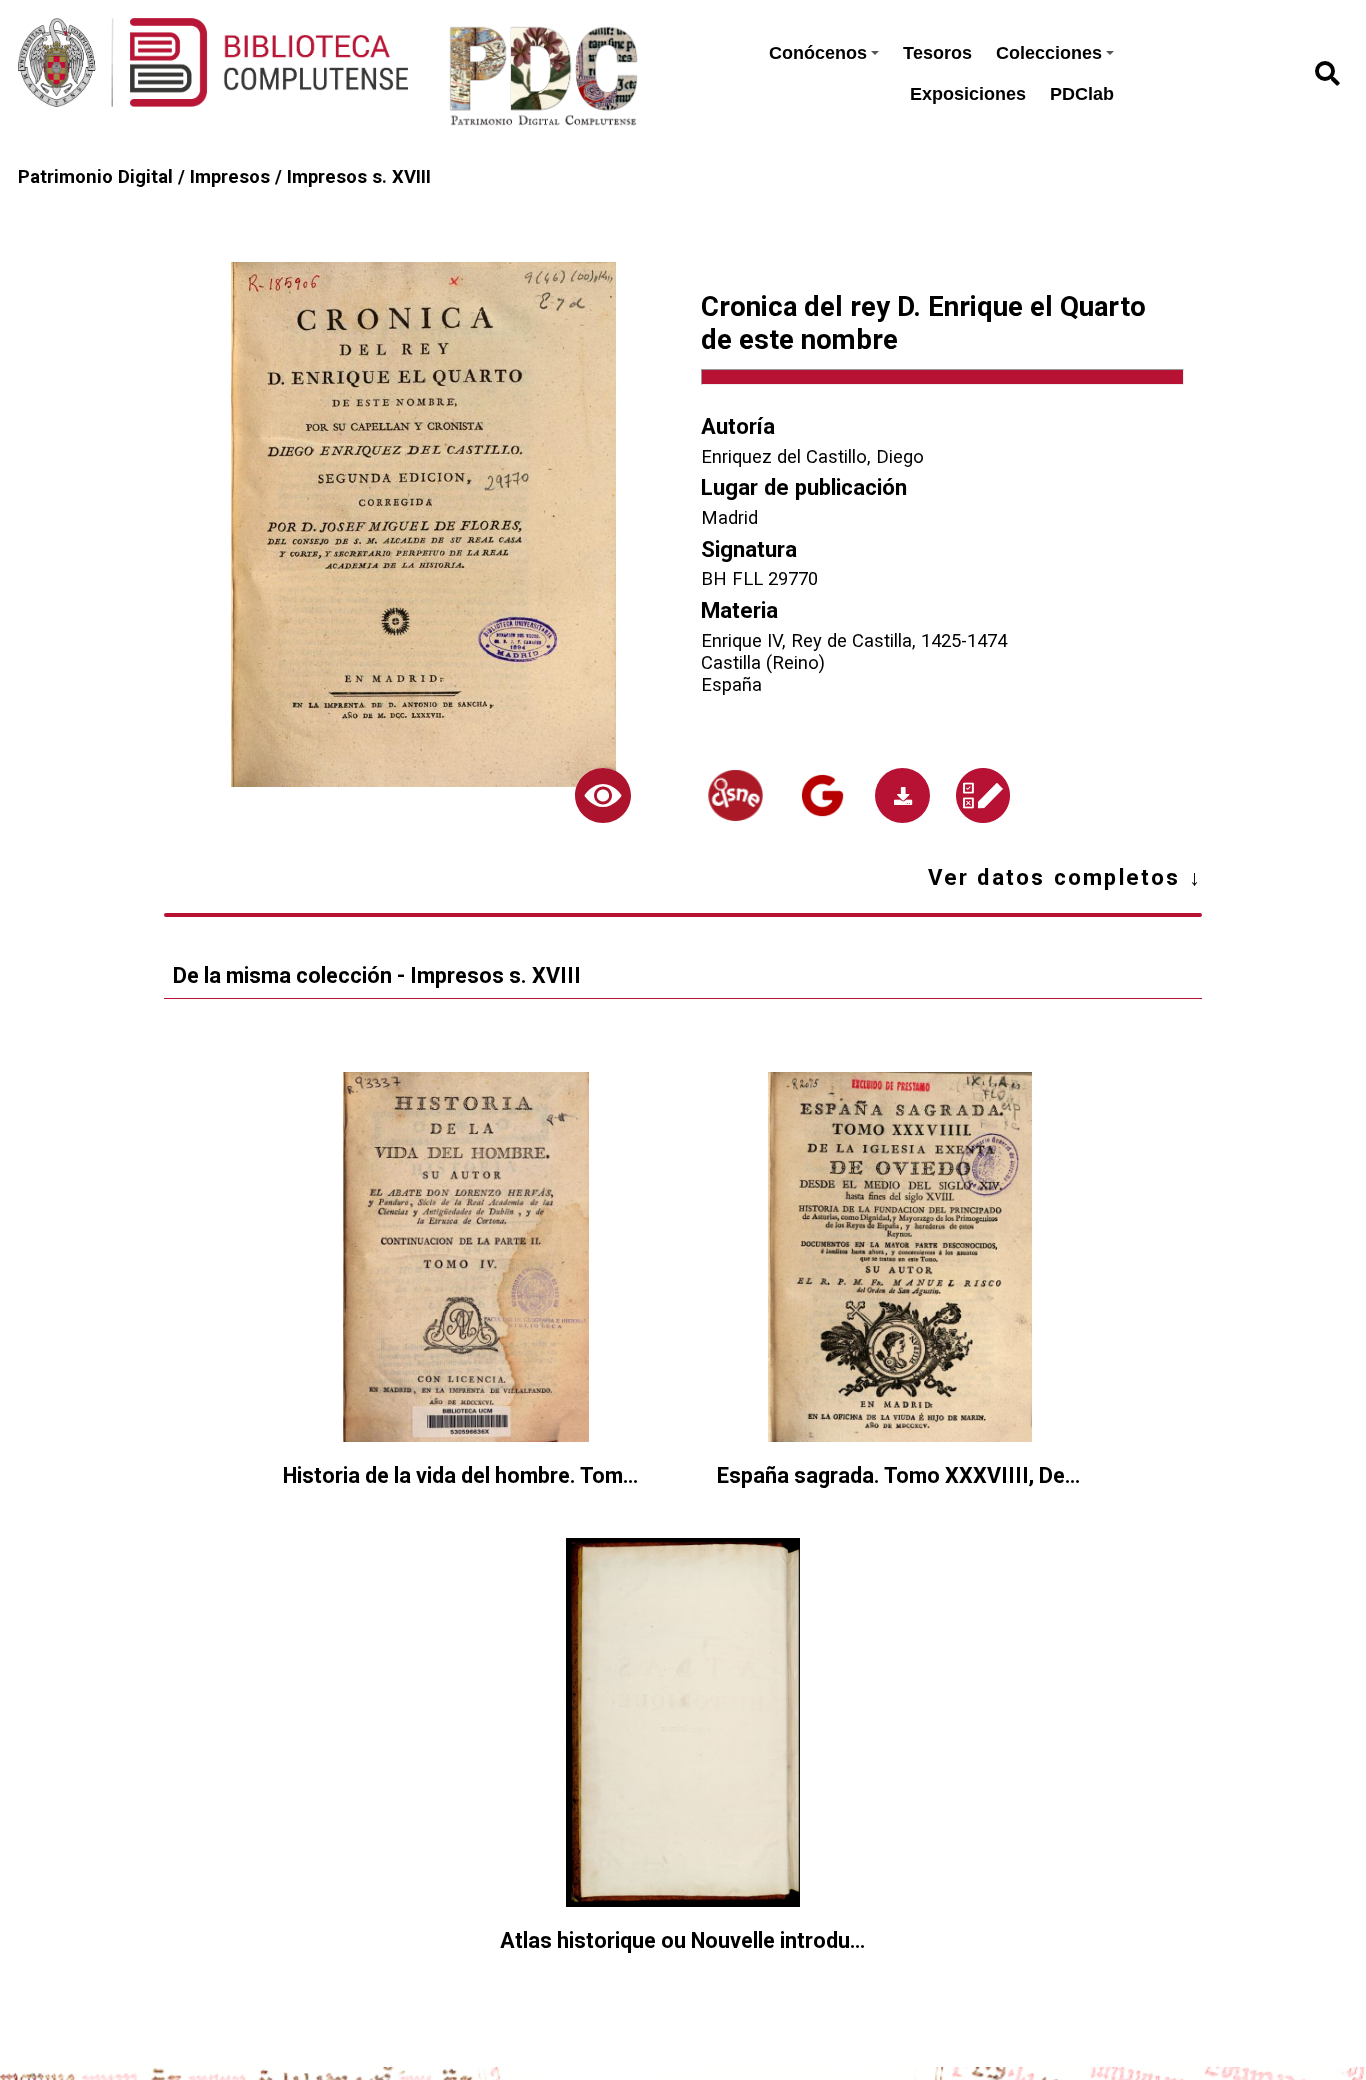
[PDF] (902, 795)
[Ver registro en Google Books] (822, 795)
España (731, 685)
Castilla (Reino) (763, 663)
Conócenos (818, 53)
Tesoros (937, 53)
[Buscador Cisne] (735, 795)
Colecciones (1049, 53)
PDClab (1082, 94)
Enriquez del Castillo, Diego (812, 457)
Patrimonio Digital (95, 177)
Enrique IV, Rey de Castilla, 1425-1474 (854, 641)
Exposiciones (968, 94)
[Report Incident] (983, 795)
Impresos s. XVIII (359, 177)
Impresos (230, 177)
